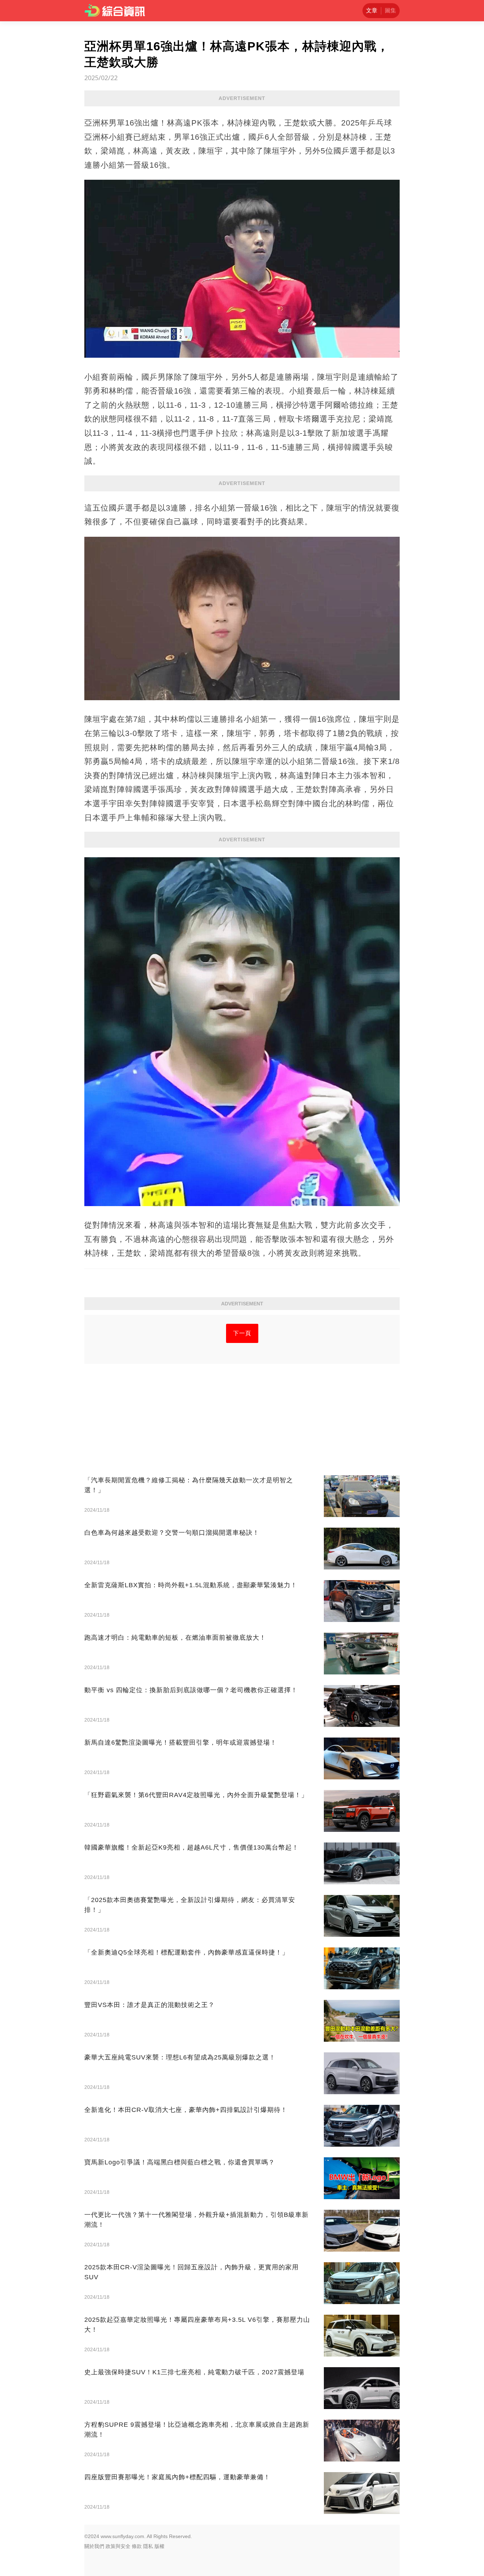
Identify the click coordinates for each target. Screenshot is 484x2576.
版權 (159, 2546)
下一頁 (242, 1333)
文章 (372, 10)
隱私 (148, 2546)
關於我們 (94, 2546)
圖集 (390, 10)
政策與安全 (118, 2546)
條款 (137, 2546)
